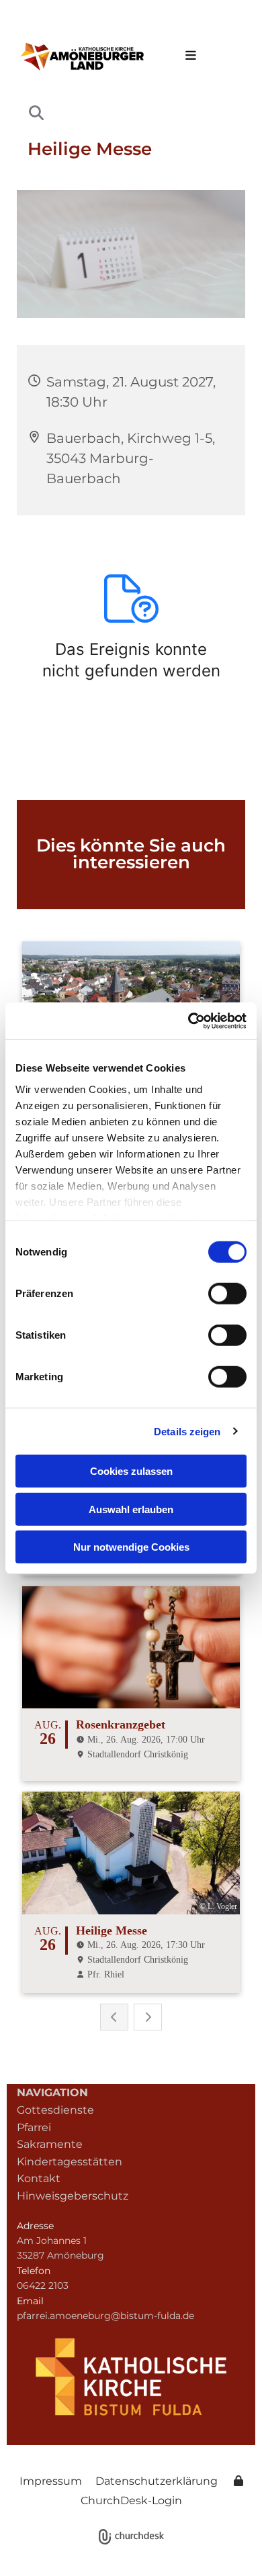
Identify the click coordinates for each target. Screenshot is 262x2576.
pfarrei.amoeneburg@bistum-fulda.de (105, 2316)
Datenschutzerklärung (157, 2481)
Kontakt (39, 2178)
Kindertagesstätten (70, 2162)
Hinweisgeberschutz (73, 2196)
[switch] (227, 1294)
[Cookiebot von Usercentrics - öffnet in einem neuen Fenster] (188, 1021)
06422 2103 (43, 2285)
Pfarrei (34, 2127)
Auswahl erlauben (131, 1509)
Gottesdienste (55, 2110)
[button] (187, 56)
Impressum (51, 2481)
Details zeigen (187, 1431)
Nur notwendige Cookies (131, 1547)
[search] (36, 113)
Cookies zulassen (131, 1471)
